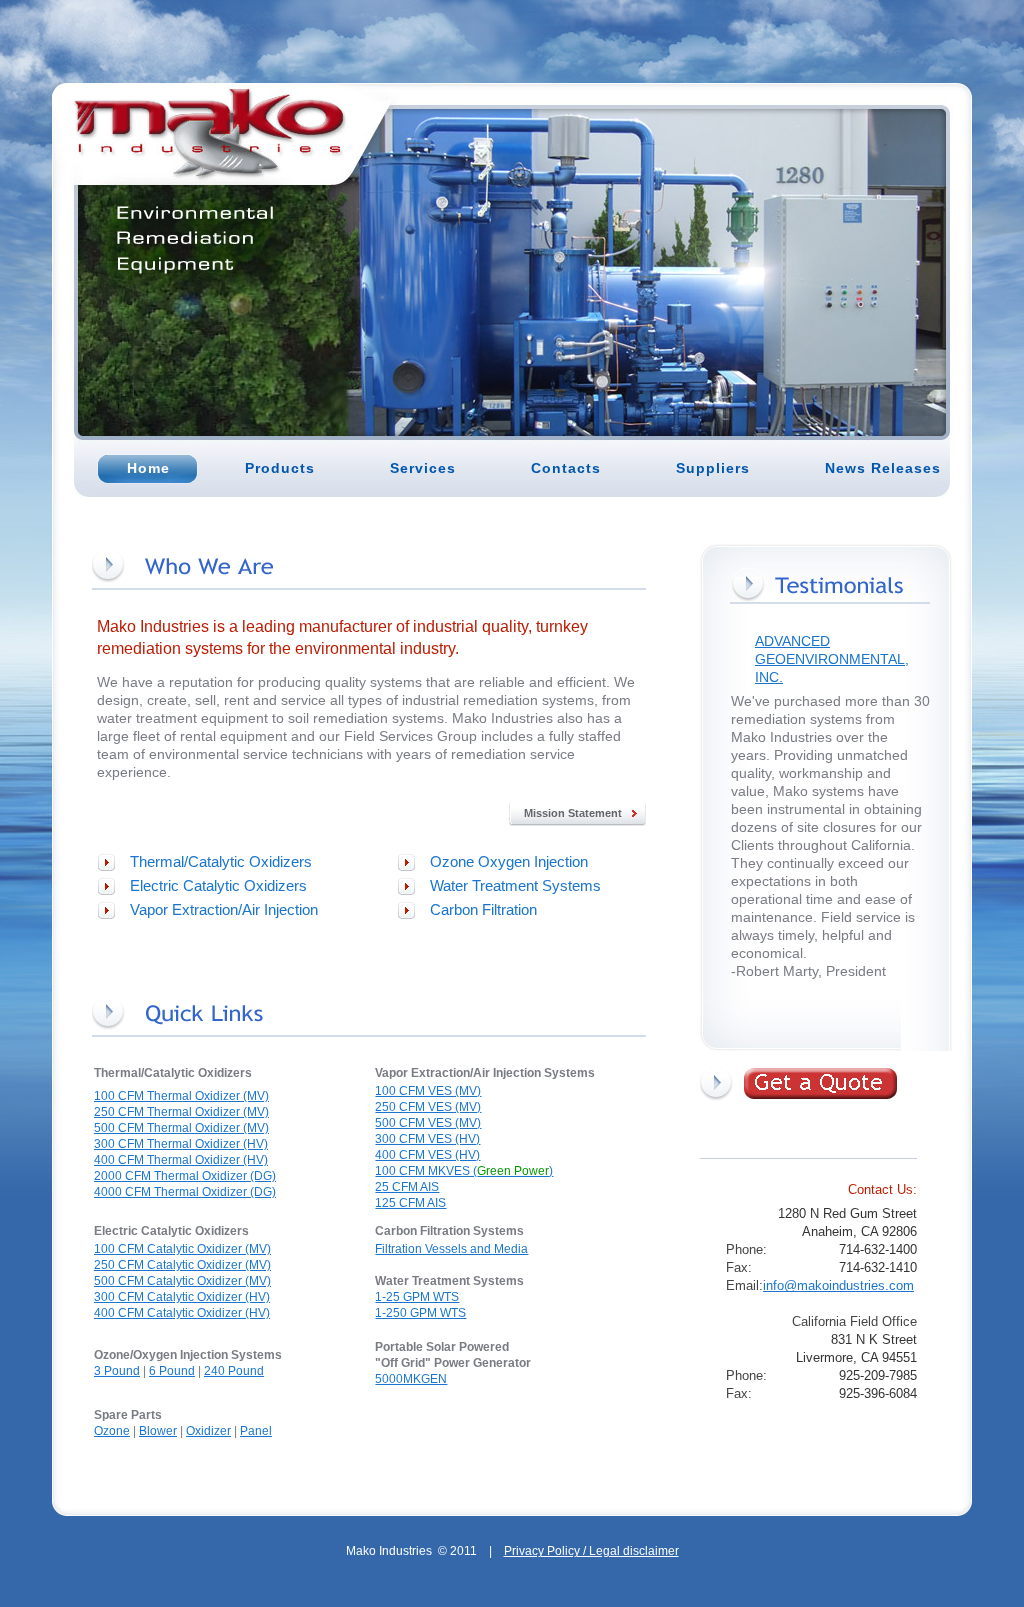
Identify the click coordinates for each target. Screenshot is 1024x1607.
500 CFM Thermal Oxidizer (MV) (181, 1128)
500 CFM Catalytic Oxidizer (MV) (182, 1281)
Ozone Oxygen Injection (509, 861)
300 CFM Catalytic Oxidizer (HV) (182, 1297)
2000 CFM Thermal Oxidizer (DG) (185, 1176)
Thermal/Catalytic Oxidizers (221, 861)
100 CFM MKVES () (464, 1171)
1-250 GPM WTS (420, 1313)
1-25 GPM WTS (417, 1297)
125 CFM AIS (410, 1203)
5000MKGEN (411, 1379)
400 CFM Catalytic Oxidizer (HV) (182, 1313)
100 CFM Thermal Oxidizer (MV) (181, 1096)
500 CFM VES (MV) (428, 1123)
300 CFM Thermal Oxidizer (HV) (181, 1144)
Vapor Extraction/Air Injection (224, 909)
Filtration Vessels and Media (451, 1249)
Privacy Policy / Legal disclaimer (591, 1551)
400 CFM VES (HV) (427, 1155)
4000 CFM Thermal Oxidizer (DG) (185, 1192)
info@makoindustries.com (838, 1285)
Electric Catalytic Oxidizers (218, 885)
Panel (256, 1431)
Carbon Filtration (483, 909)
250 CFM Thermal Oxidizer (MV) (181, 1112)
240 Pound (234, 1371)
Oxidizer (208, 1431)
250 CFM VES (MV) (428, 1107)
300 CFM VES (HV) (427, 1139)
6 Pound (172, 1371)
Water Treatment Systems (515, 885)
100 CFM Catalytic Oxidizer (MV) (182, 1249)
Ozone (112, 1431)
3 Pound (117, 1371)
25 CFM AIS (407, 1187)
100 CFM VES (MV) (428, 1091)
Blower (158, 1431)
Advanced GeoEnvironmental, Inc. (832, 659)
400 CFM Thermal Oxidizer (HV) (181, 1160)
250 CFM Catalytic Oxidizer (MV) (182, 1265)
